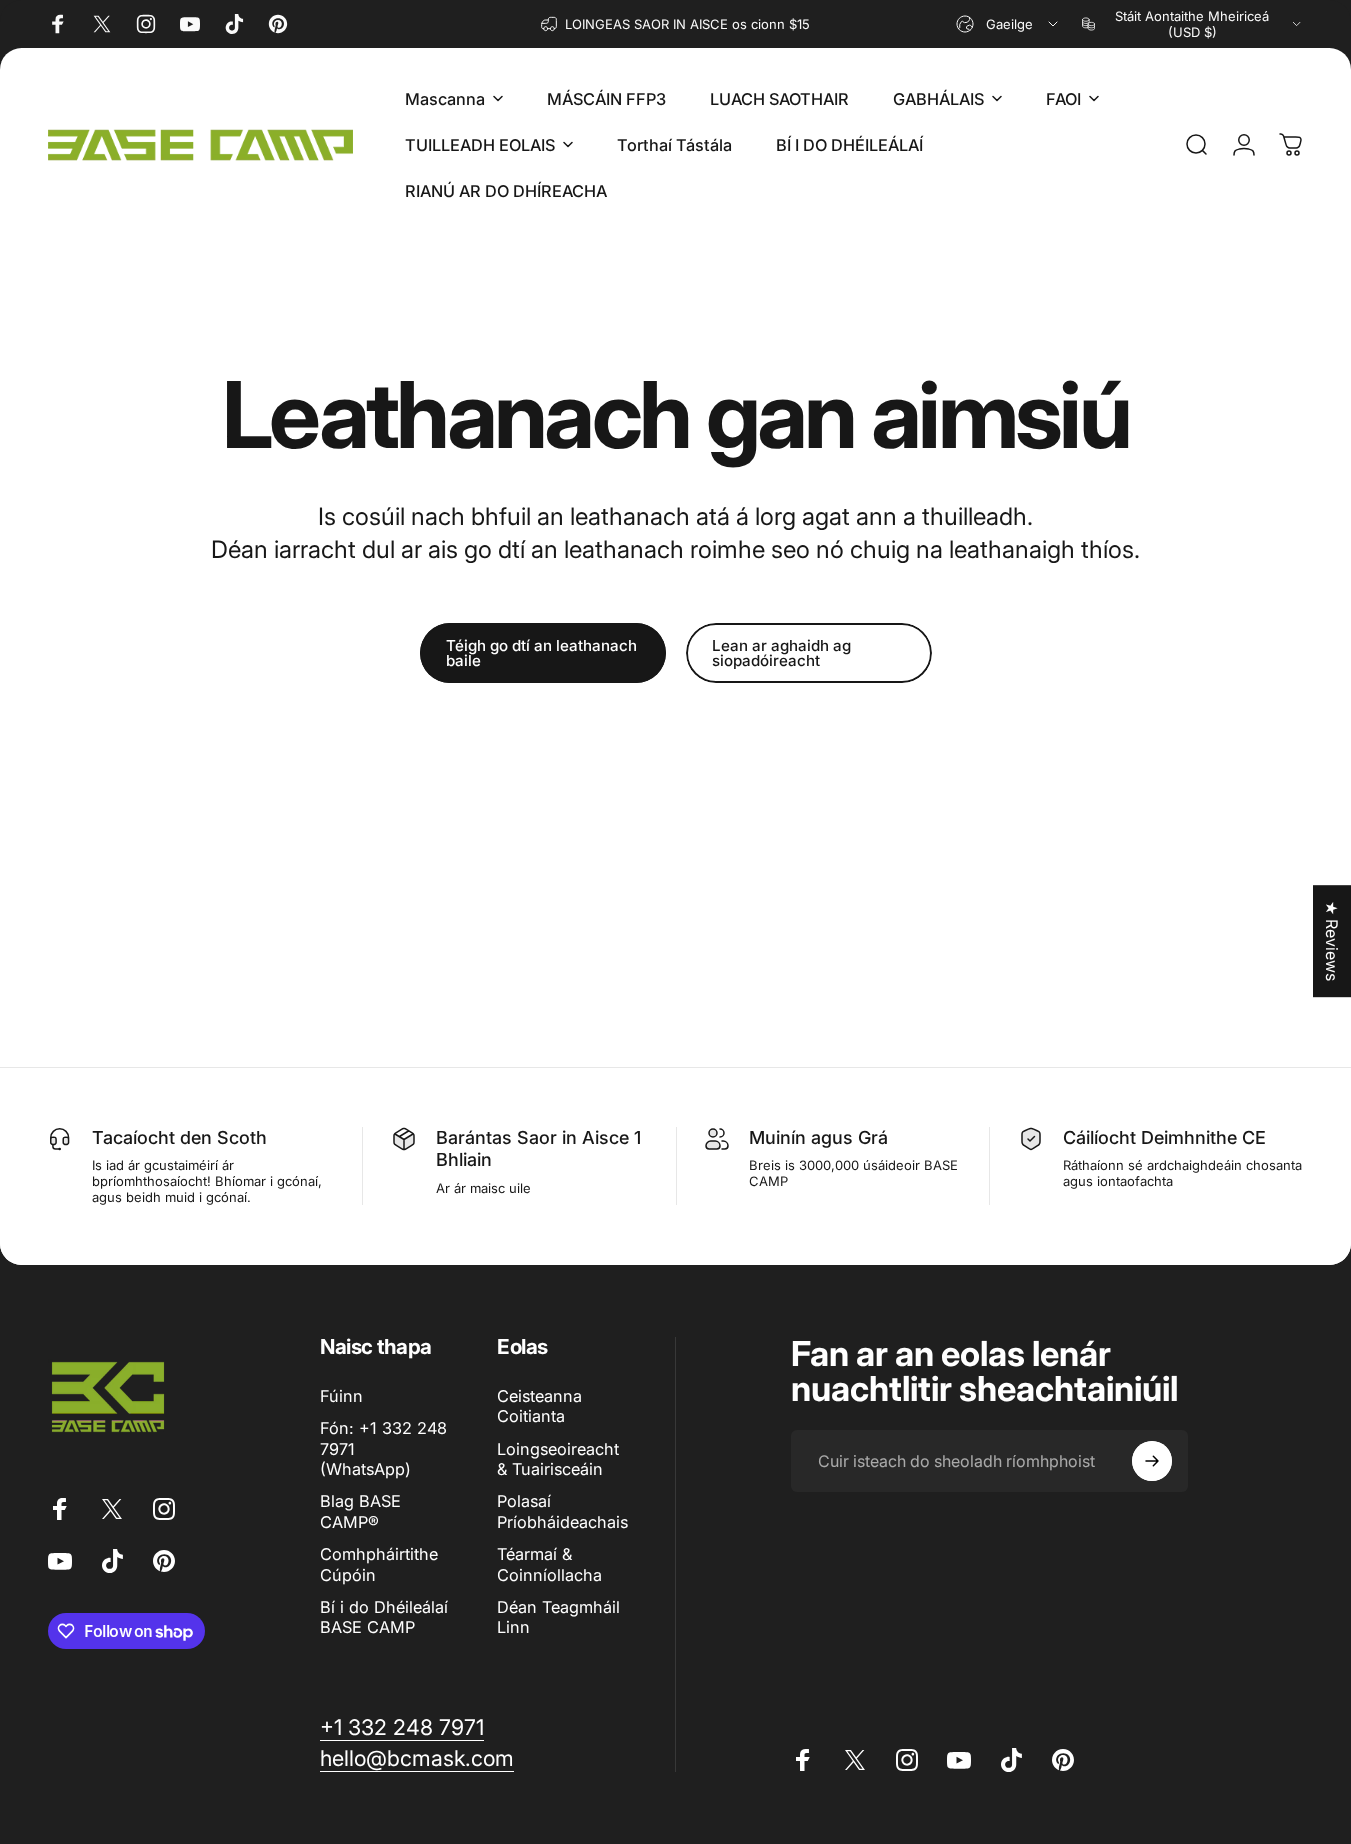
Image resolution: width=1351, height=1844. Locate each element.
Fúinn (341, 1396)
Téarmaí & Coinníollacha (549, 1564)
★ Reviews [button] (1332, 941)
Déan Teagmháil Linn (558, 1617)
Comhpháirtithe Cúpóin (379, 1564)
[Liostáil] (1152, 1461)
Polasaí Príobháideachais (562, 1511)
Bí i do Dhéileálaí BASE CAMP (384, 1617)
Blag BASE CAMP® (360, 1511)
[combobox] (1008, 24)
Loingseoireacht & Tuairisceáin (558, 1459)
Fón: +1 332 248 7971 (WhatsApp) (383, 1448)
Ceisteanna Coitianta (539, 1406)
